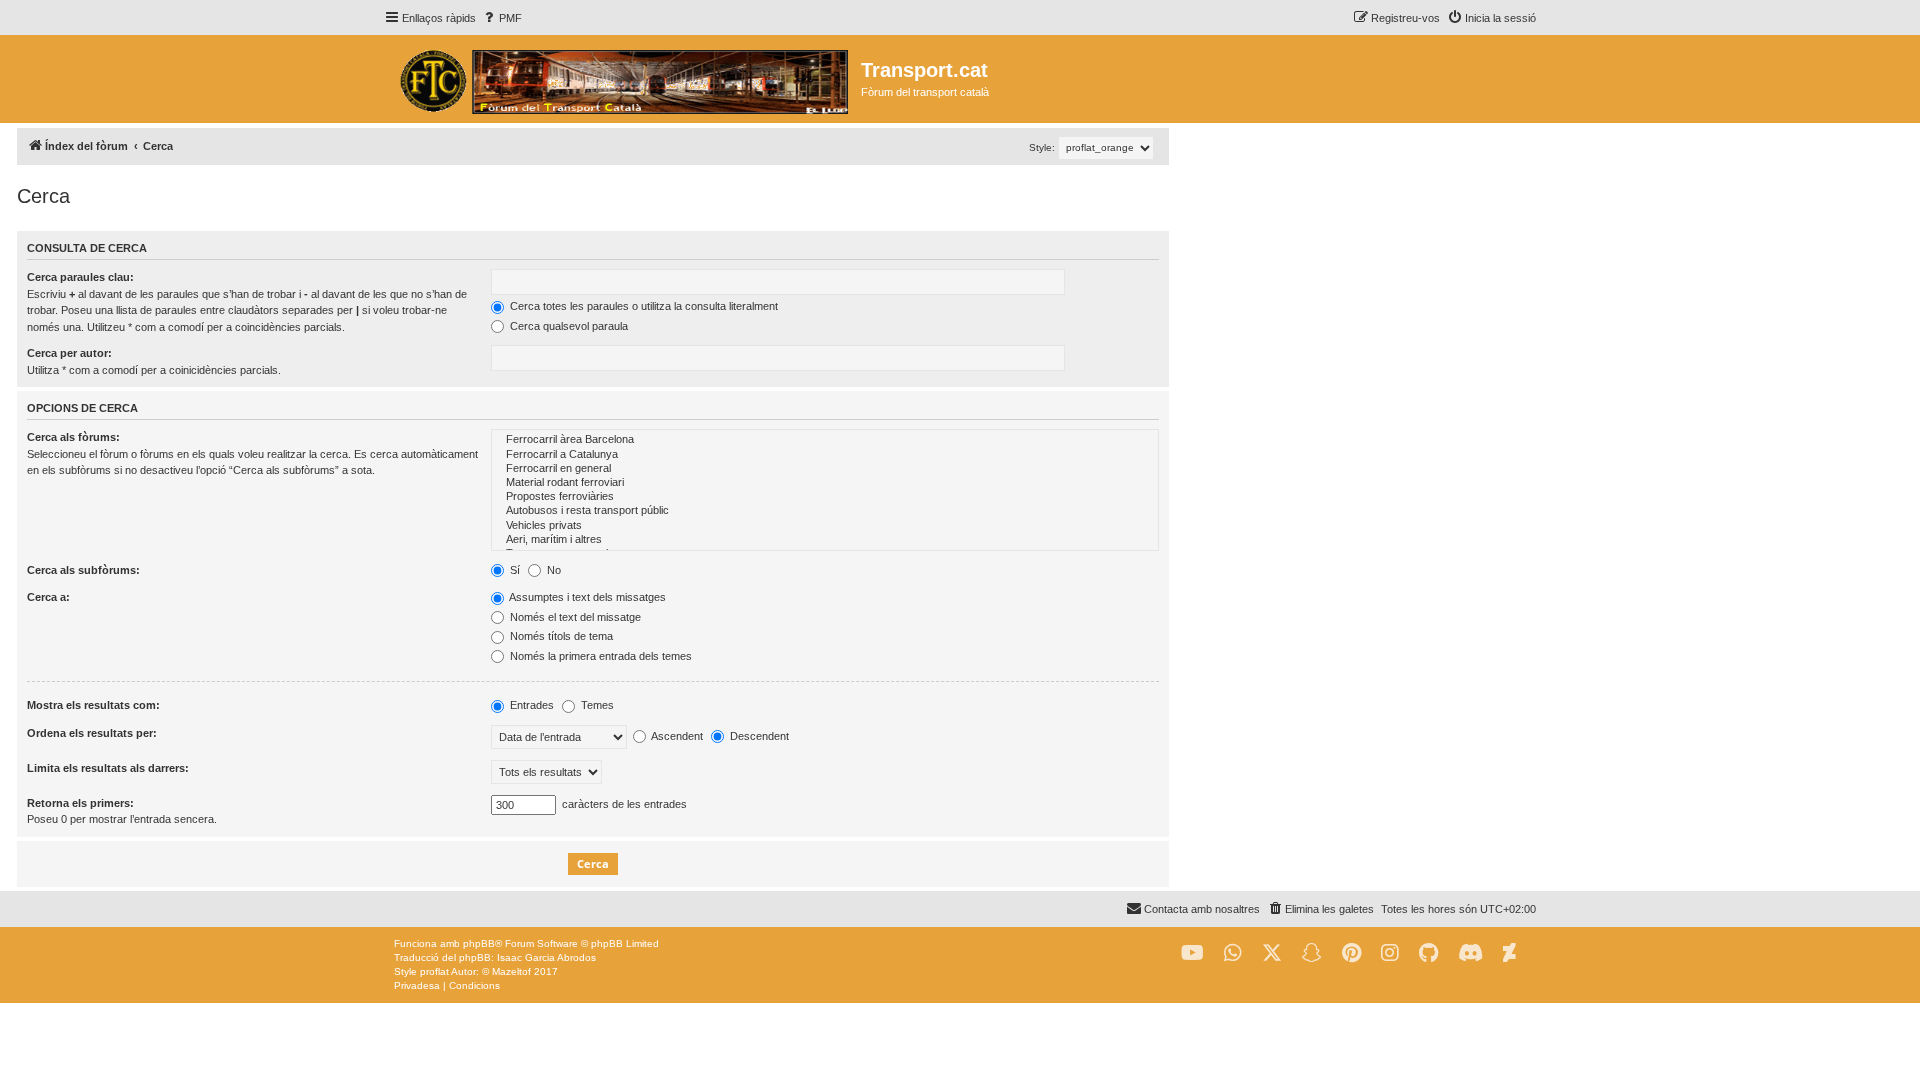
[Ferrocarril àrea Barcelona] (825, 440)
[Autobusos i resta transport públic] (825, 511)
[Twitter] (1272, 953)
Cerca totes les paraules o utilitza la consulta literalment (642, 306)
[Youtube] (1192, 953)
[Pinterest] (1351, 953)
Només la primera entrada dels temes (599, 656)
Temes (596, 705)
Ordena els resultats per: (92, 733)
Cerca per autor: (69, 353)
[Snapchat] (1312, 953)
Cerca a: (48, 597)
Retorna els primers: (80, 803)
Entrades (530, 705)
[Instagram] (1390, 953)
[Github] (1428, 953)
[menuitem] (501, 18)
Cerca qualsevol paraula (567, 326)
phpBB (479, 943)
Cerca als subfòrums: (83, 570)
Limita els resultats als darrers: (108, 768)
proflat (434, 971)
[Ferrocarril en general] (825, 469)
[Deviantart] (1509, 953)
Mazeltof (511, 971)
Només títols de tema (560, 636)
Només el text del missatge (574, 617)
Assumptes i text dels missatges (586, 597)
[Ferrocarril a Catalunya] (825, 455)
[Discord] (1470, 953)
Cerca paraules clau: (80, 277)
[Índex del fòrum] (622, 79)
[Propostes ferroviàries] (825, 497)
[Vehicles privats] (825, 526)
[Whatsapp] (1233, 953)
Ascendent (676, 736)
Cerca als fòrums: (73, 437)
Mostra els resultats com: (93, 705)
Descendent (758, 736)
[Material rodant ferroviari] (825, 483)
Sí (513, 570)
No (552, 570)
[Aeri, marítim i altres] (825, 540)
